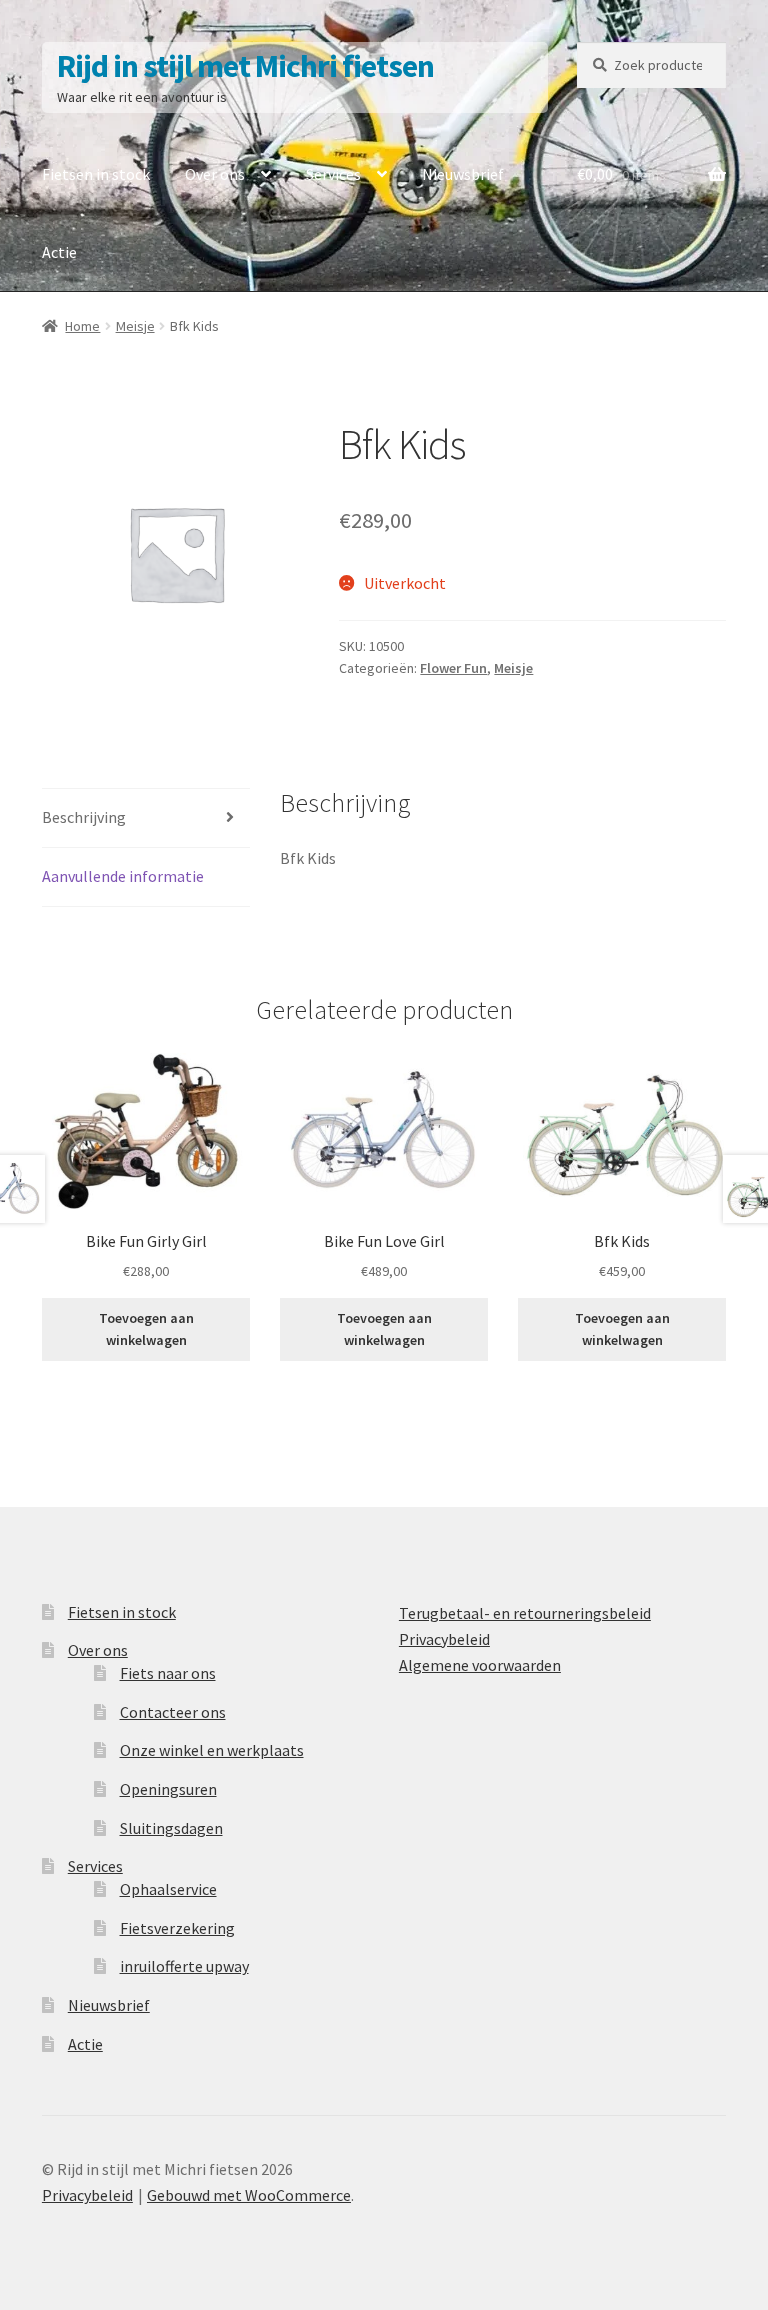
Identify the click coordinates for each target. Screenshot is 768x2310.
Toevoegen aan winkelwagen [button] (146, 1329)
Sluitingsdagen (171, 1828)
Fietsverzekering (177, 1928)
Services (333, 174)
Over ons (215, 174)
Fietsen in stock (96, 174)
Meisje (135, 326)
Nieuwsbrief (463, 174)
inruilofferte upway (184, 1966)
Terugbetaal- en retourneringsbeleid (525, 1613)
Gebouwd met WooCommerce (249, 2195)
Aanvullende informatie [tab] (123, 876)
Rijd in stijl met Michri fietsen (245, 66)
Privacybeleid (444, 1639)
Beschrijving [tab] (84, 817)
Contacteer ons (173, 1712)
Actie (59, 252)
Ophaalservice (168, 1889)
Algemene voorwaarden (480, 1665)
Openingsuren (168, 1789)
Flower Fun (453, 668)
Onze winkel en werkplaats (212, 1750)
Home (82, 326)
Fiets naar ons (168, 1673)
